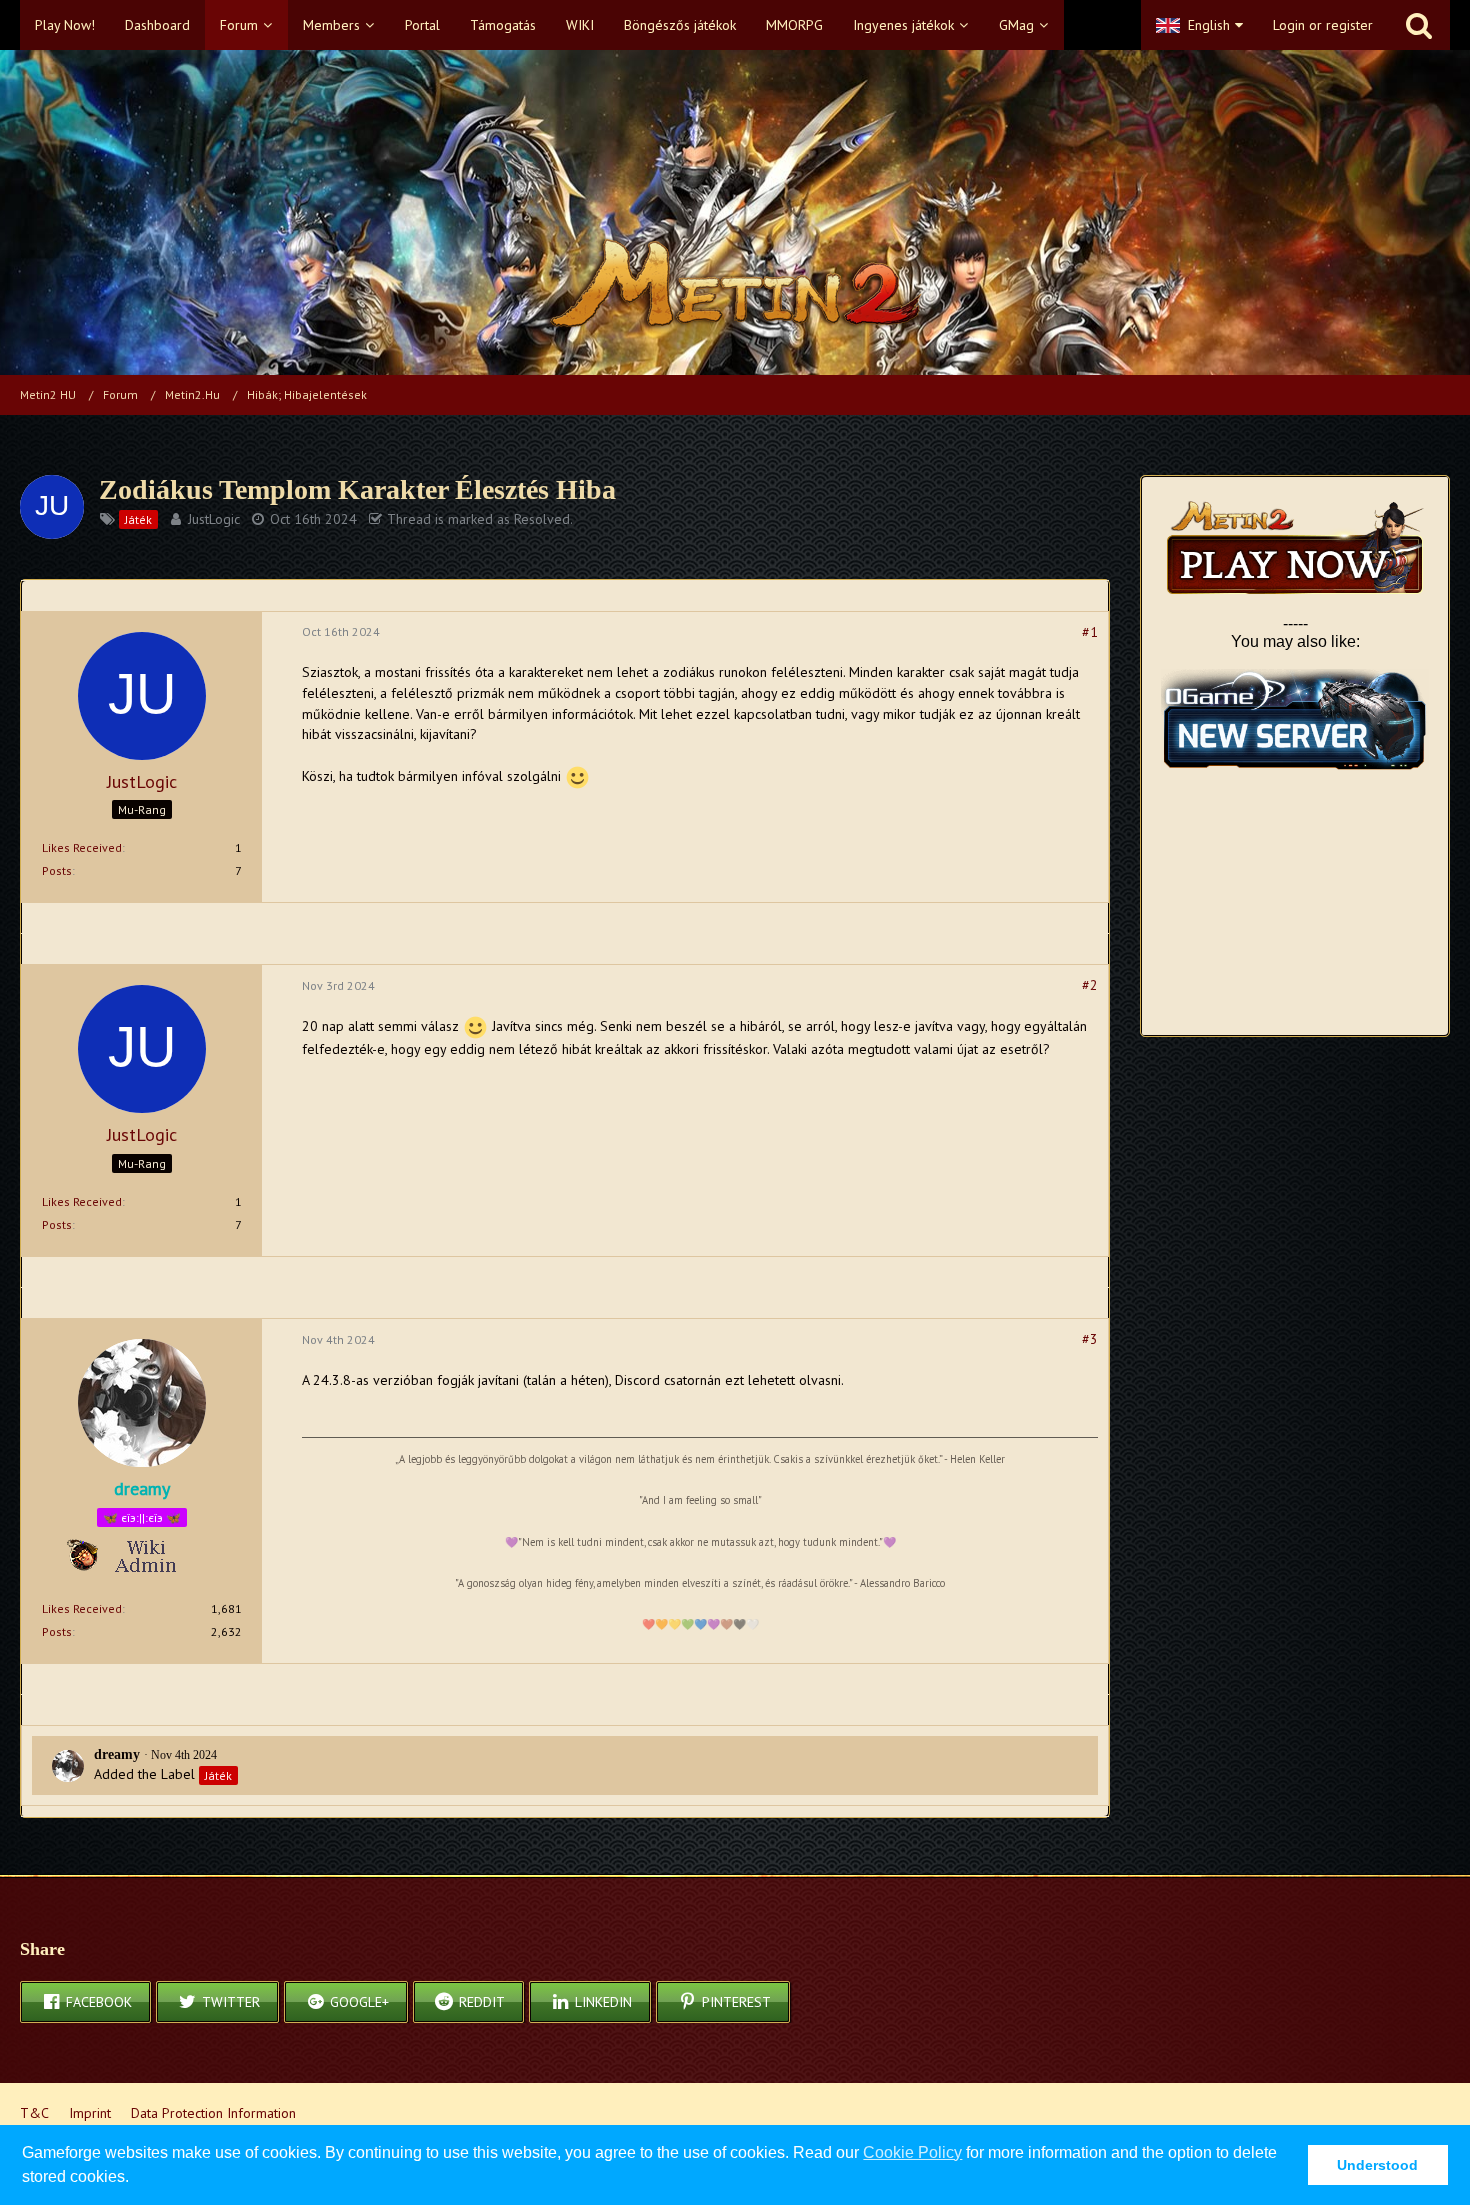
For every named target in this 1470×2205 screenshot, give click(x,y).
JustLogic (214, 519)
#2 (1090, 985)
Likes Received (82, 847)
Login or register (1323, 25)
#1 (1090, 632)
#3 (1090, 1339)
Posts (57, 870)
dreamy (117, 1754)
